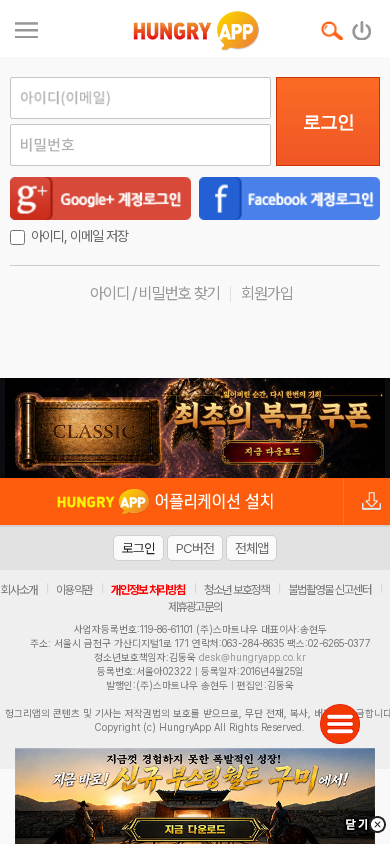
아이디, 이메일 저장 (79, 236)
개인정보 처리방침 (148, 590)
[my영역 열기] (26, 27)
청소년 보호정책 (236, 590)
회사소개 (19, 590)
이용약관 (74, 590)
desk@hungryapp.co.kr (252, 657)
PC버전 (195, 548)
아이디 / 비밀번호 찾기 (155, 293)
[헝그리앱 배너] (195, 428)
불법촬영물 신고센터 (329, 590)
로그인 (328, 122)
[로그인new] (362, 26)
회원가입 (267, 293)
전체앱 (251, 548)
